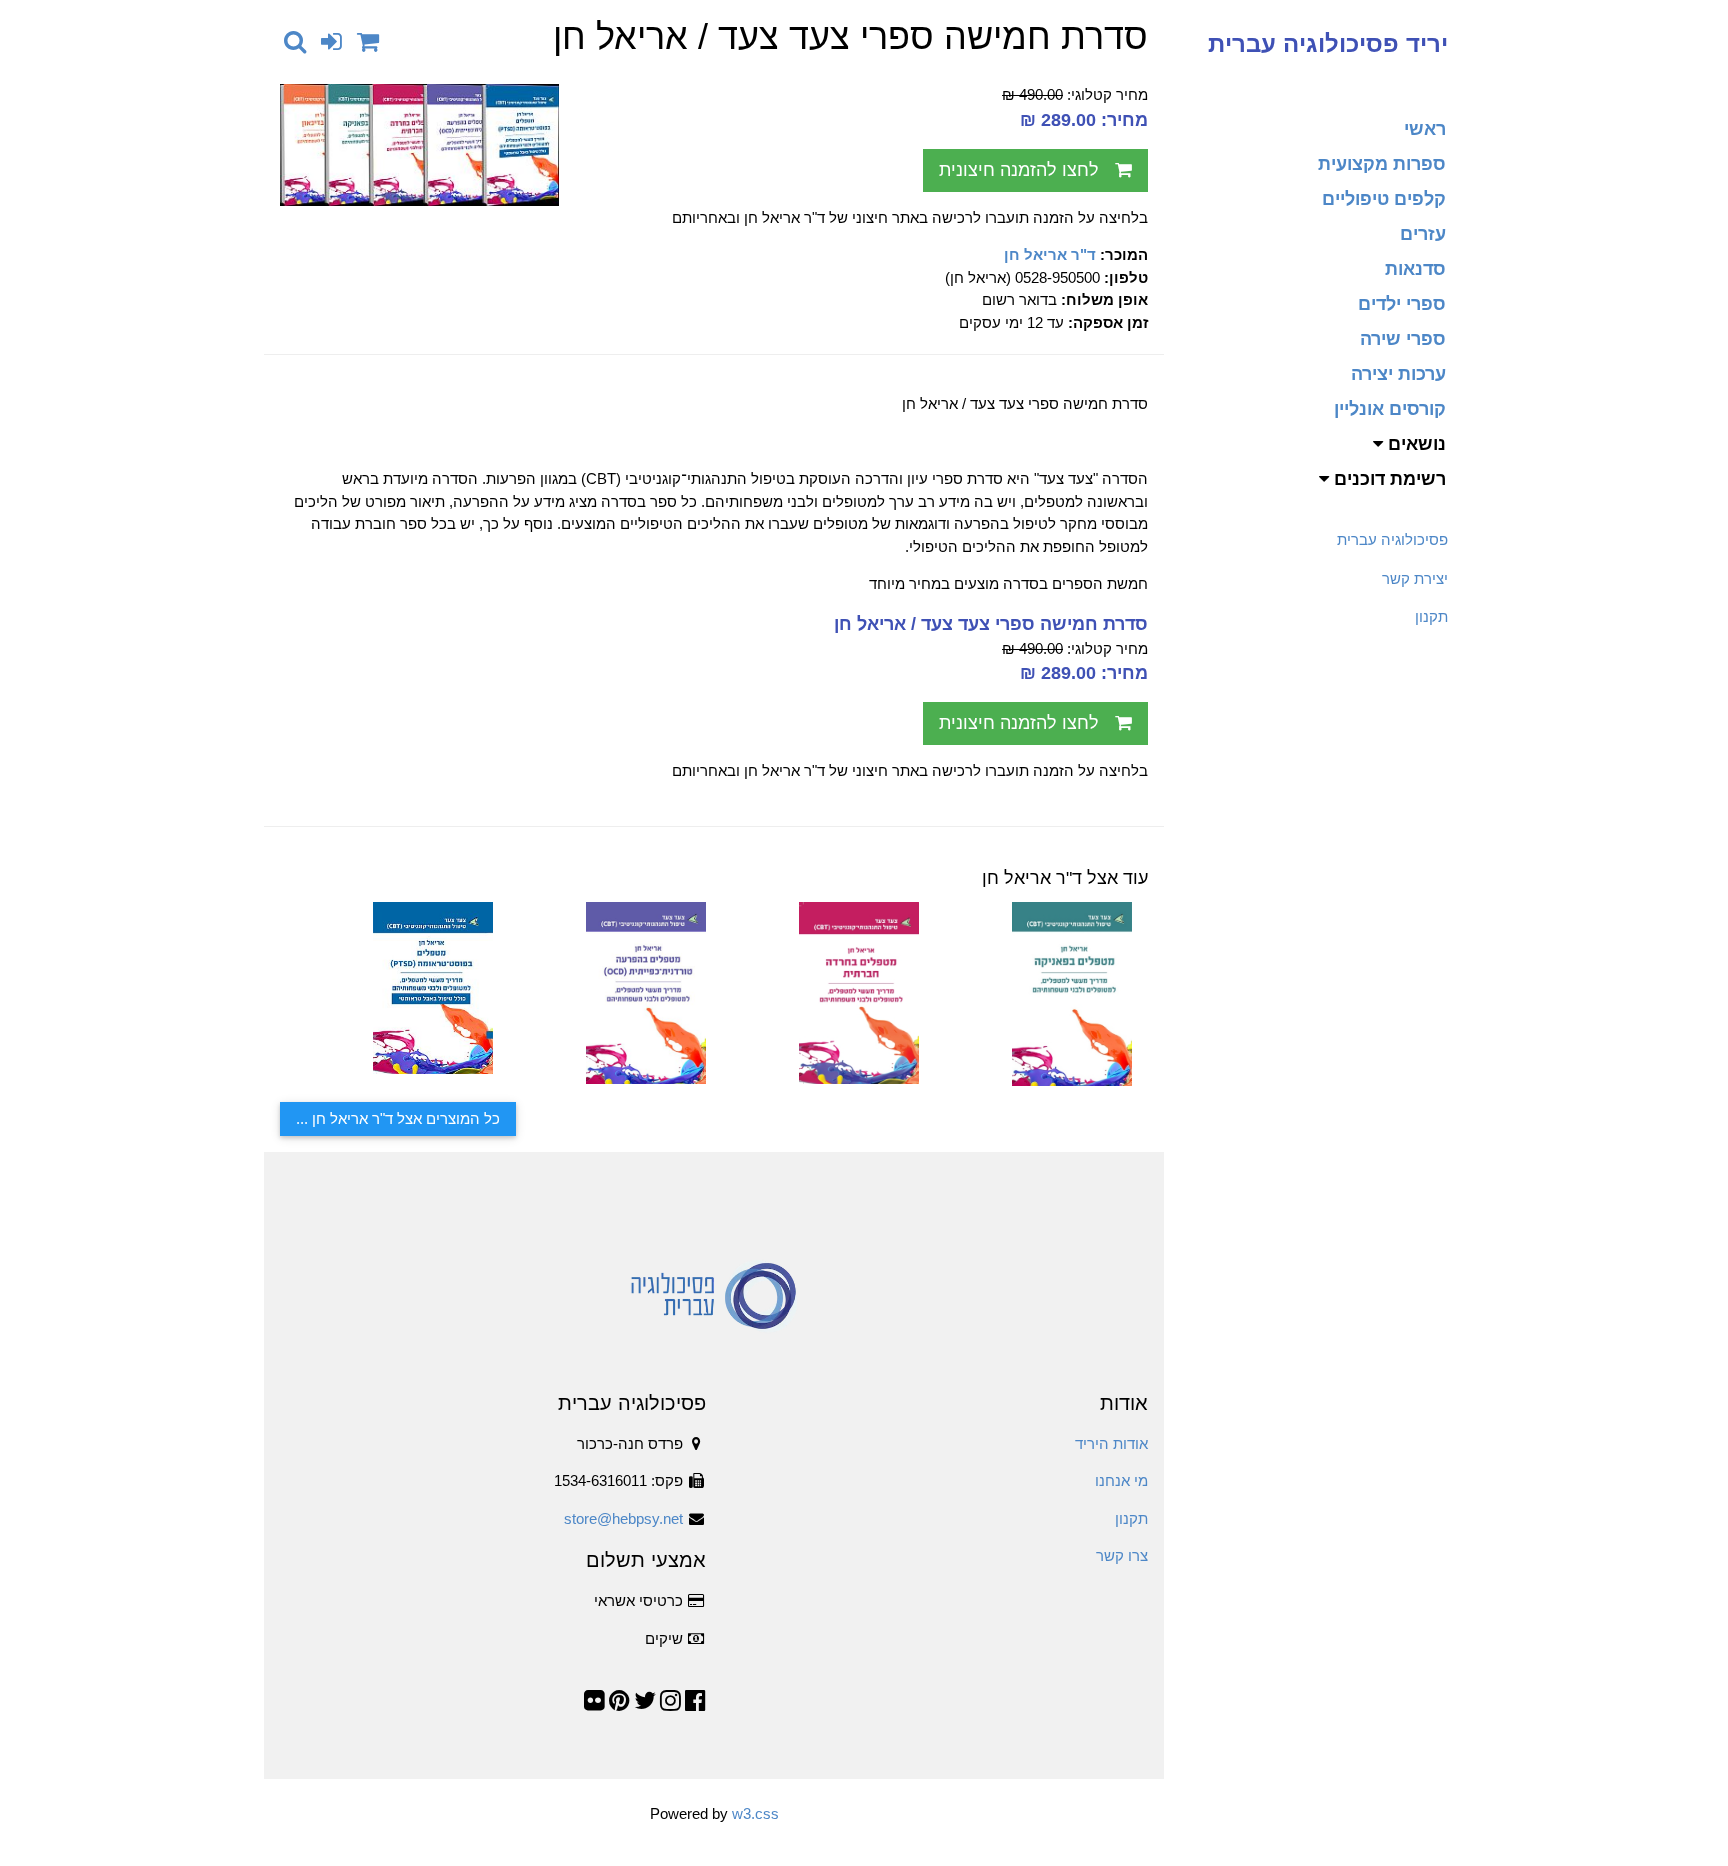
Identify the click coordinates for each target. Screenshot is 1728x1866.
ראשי (1425, 129)
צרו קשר (1122, 1555)
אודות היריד (1111, 1443)
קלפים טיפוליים (1384, 199)
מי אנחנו (1121, 1480)
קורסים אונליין (1390, 409)
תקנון (1431, 616)
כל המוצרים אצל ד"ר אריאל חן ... (398, 1118)
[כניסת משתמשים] (331, 41)
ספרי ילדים (1402, 304)
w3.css (755, 1813)
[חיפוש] (295, 41)
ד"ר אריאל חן (1050, 254)
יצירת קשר (1415, 578)
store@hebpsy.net (623, 1518)
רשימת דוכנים (1387, 479)
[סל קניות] (368, 41)
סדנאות (1415, 269)
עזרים (1423, 234)
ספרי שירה (1403, 339)
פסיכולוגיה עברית (1392, 539)
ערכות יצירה (1398, 374)
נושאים (1414, 444)
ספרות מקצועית (1382, 164)
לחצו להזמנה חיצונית (1019, 170)
